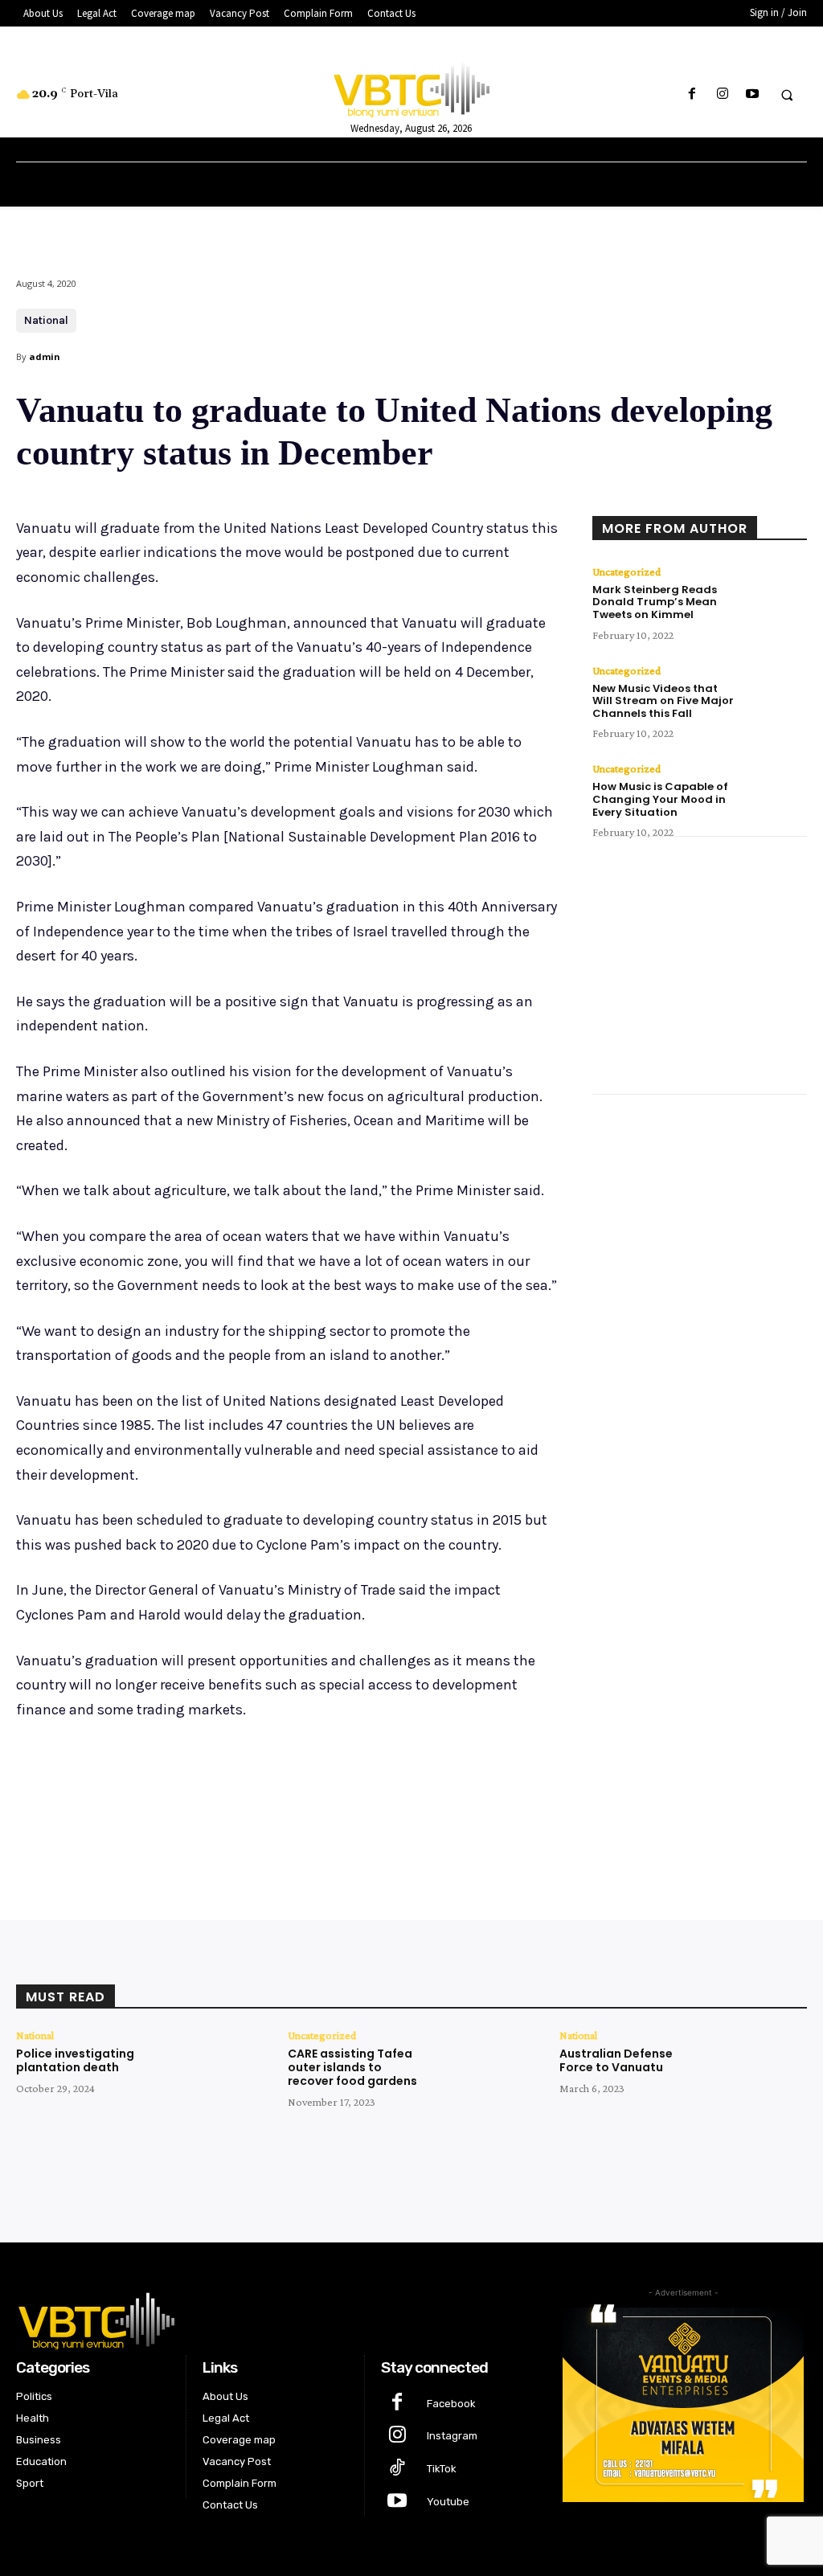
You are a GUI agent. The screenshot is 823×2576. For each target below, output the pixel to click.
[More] (280, 1794)
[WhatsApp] (243, 1794)
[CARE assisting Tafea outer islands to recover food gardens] (486, 2072)
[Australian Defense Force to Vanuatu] (757, 2072)
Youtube (448, 2502)
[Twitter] (169, 1794)
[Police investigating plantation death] (214, 2072)
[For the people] (412, 87)
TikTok (442, 2469)
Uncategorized (626, 571)
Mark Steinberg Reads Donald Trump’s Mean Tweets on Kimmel (655, 602)
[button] (787, 95)
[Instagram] (722, 94)
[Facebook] (692, 94)
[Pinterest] (206, 1794)
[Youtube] (752, 94)
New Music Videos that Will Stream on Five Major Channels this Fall (663, 701)
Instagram (452, 2436)
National (46, 320)
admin (45, 356)
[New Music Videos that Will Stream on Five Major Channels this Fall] (775, 690)
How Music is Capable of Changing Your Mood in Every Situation (660, 799)
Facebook (451, 2404)
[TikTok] (397, 2470)
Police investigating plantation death (75, 2060)
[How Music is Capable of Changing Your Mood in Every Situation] (775, 788)
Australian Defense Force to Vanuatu (616, 2060)
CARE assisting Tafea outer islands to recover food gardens (352, 2067)
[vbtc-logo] (276, 2319)
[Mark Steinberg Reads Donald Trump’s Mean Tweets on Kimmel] (775, 592)
